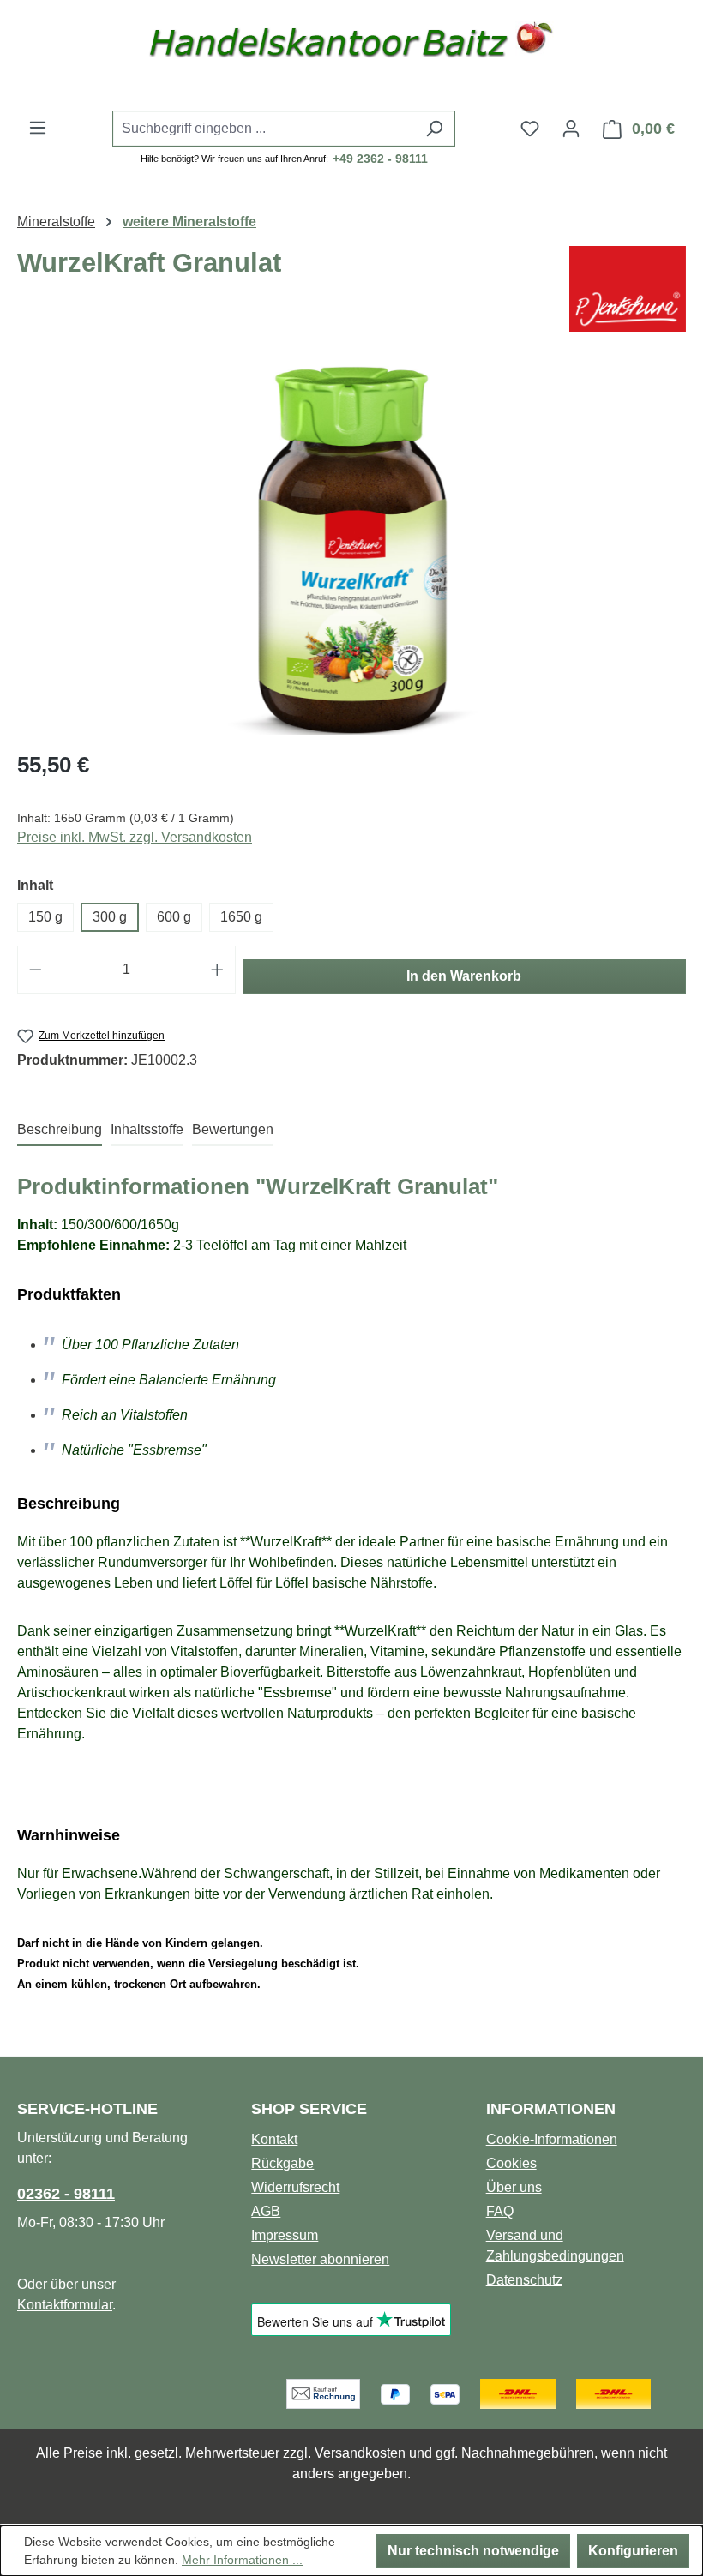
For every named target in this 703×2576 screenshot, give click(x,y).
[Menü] (38, 128)
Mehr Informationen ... (242, 2560)
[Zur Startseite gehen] (351, 45)
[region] (351, 550)
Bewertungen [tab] (233, 1129)
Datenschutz (524, 2280)
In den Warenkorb (464, 976)
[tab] (60, 1131)
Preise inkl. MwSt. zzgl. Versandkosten (135, 837)
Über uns (514, 2187)
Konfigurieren (633, 2551)
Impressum (285, 2235)
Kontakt (274, 2139)
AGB (266, 2211)
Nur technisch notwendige (473, 2551)
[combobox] (264, 129)
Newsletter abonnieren (320, 2259)
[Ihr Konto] (571, 129)
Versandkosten (360, 2453)
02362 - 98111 (66, 2194)
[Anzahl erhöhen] (218, 970)
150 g (45, 917)
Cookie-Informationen (552, 2139)
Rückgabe (282, 2163)
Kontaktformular (65, 2305)
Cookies (511, 2163)
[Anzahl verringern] (35, 970)
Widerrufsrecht (295, 2187)
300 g (110, 917)
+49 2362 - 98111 (380, 159)
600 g (174, 917)
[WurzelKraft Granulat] (351, 550)
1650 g (241, 917)
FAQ (500, 2211)
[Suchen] (434, 129)
